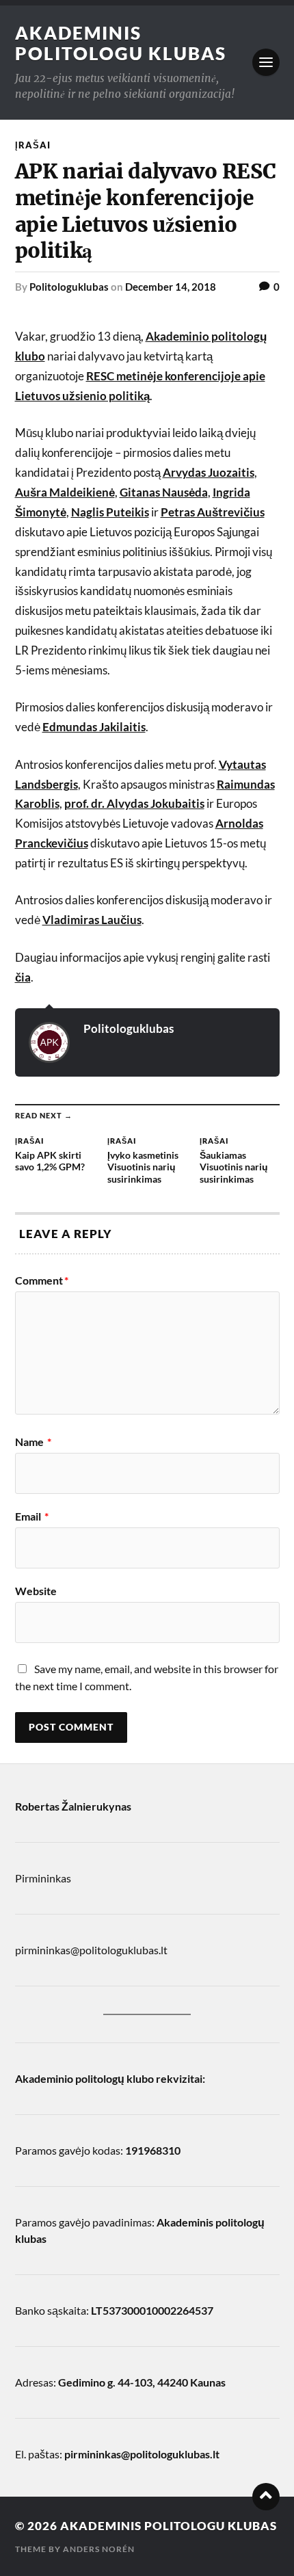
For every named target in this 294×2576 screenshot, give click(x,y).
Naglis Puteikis (110, 512)
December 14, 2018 (171, 287)
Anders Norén (99, 2549)
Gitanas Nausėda (164, 492)
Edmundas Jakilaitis (94, 727)
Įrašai (33, 145)
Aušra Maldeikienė (65, 492)
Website (36, 1591)
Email (32, 1516)
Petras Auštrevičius (213, 512)
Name (33, 1442)
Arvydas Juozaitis (209, 472)
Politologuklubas (69, 287)
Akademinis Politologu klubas (121, 43)
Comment (42, 1280)
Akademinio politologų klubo (84, 2078)
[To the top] (266, 2497)
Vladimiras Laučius (92, 920)
